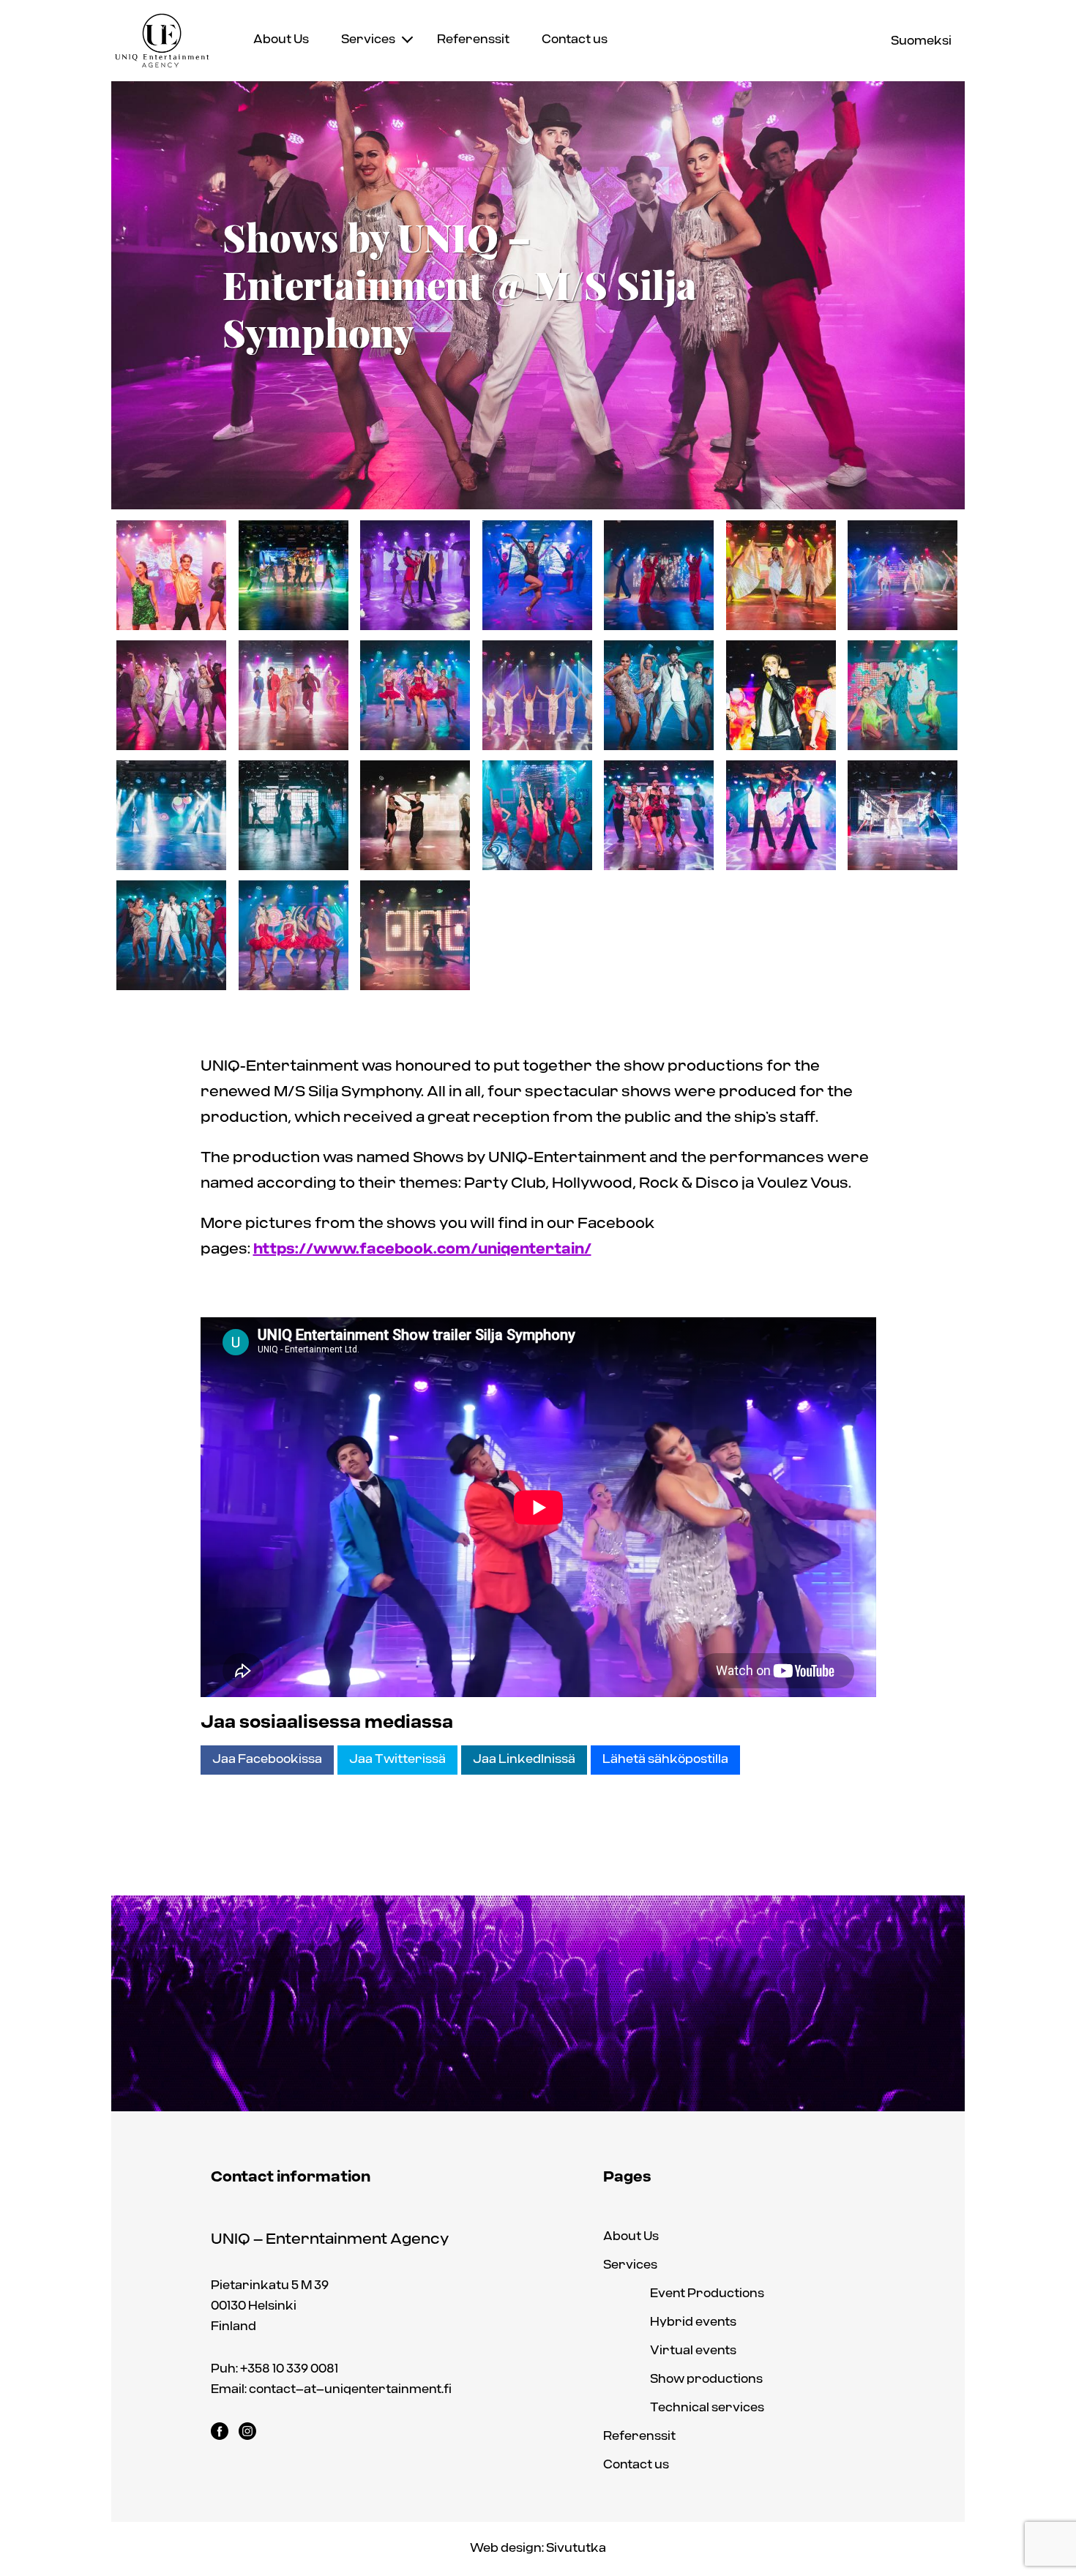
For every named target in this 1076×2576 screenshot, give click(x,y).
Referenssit (473, 40)
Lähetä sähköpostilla (665, 1760)
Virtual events (693, 2351)
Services (368, 40)
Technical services (707, 2408)
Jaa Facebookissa (267, 1760)
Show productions (706, 2380)
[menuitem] (281, 40)
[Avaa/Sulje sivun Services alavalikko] (407, 38)
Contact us (575, 40)
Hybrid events (693, 2322)
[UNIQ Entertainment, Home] (162, 41)
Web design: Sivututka (538, 2549)
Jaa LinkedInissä (524, 1760)
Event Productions (707, 2294)
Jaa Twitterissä (397, 1760)
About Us (281, 40)
